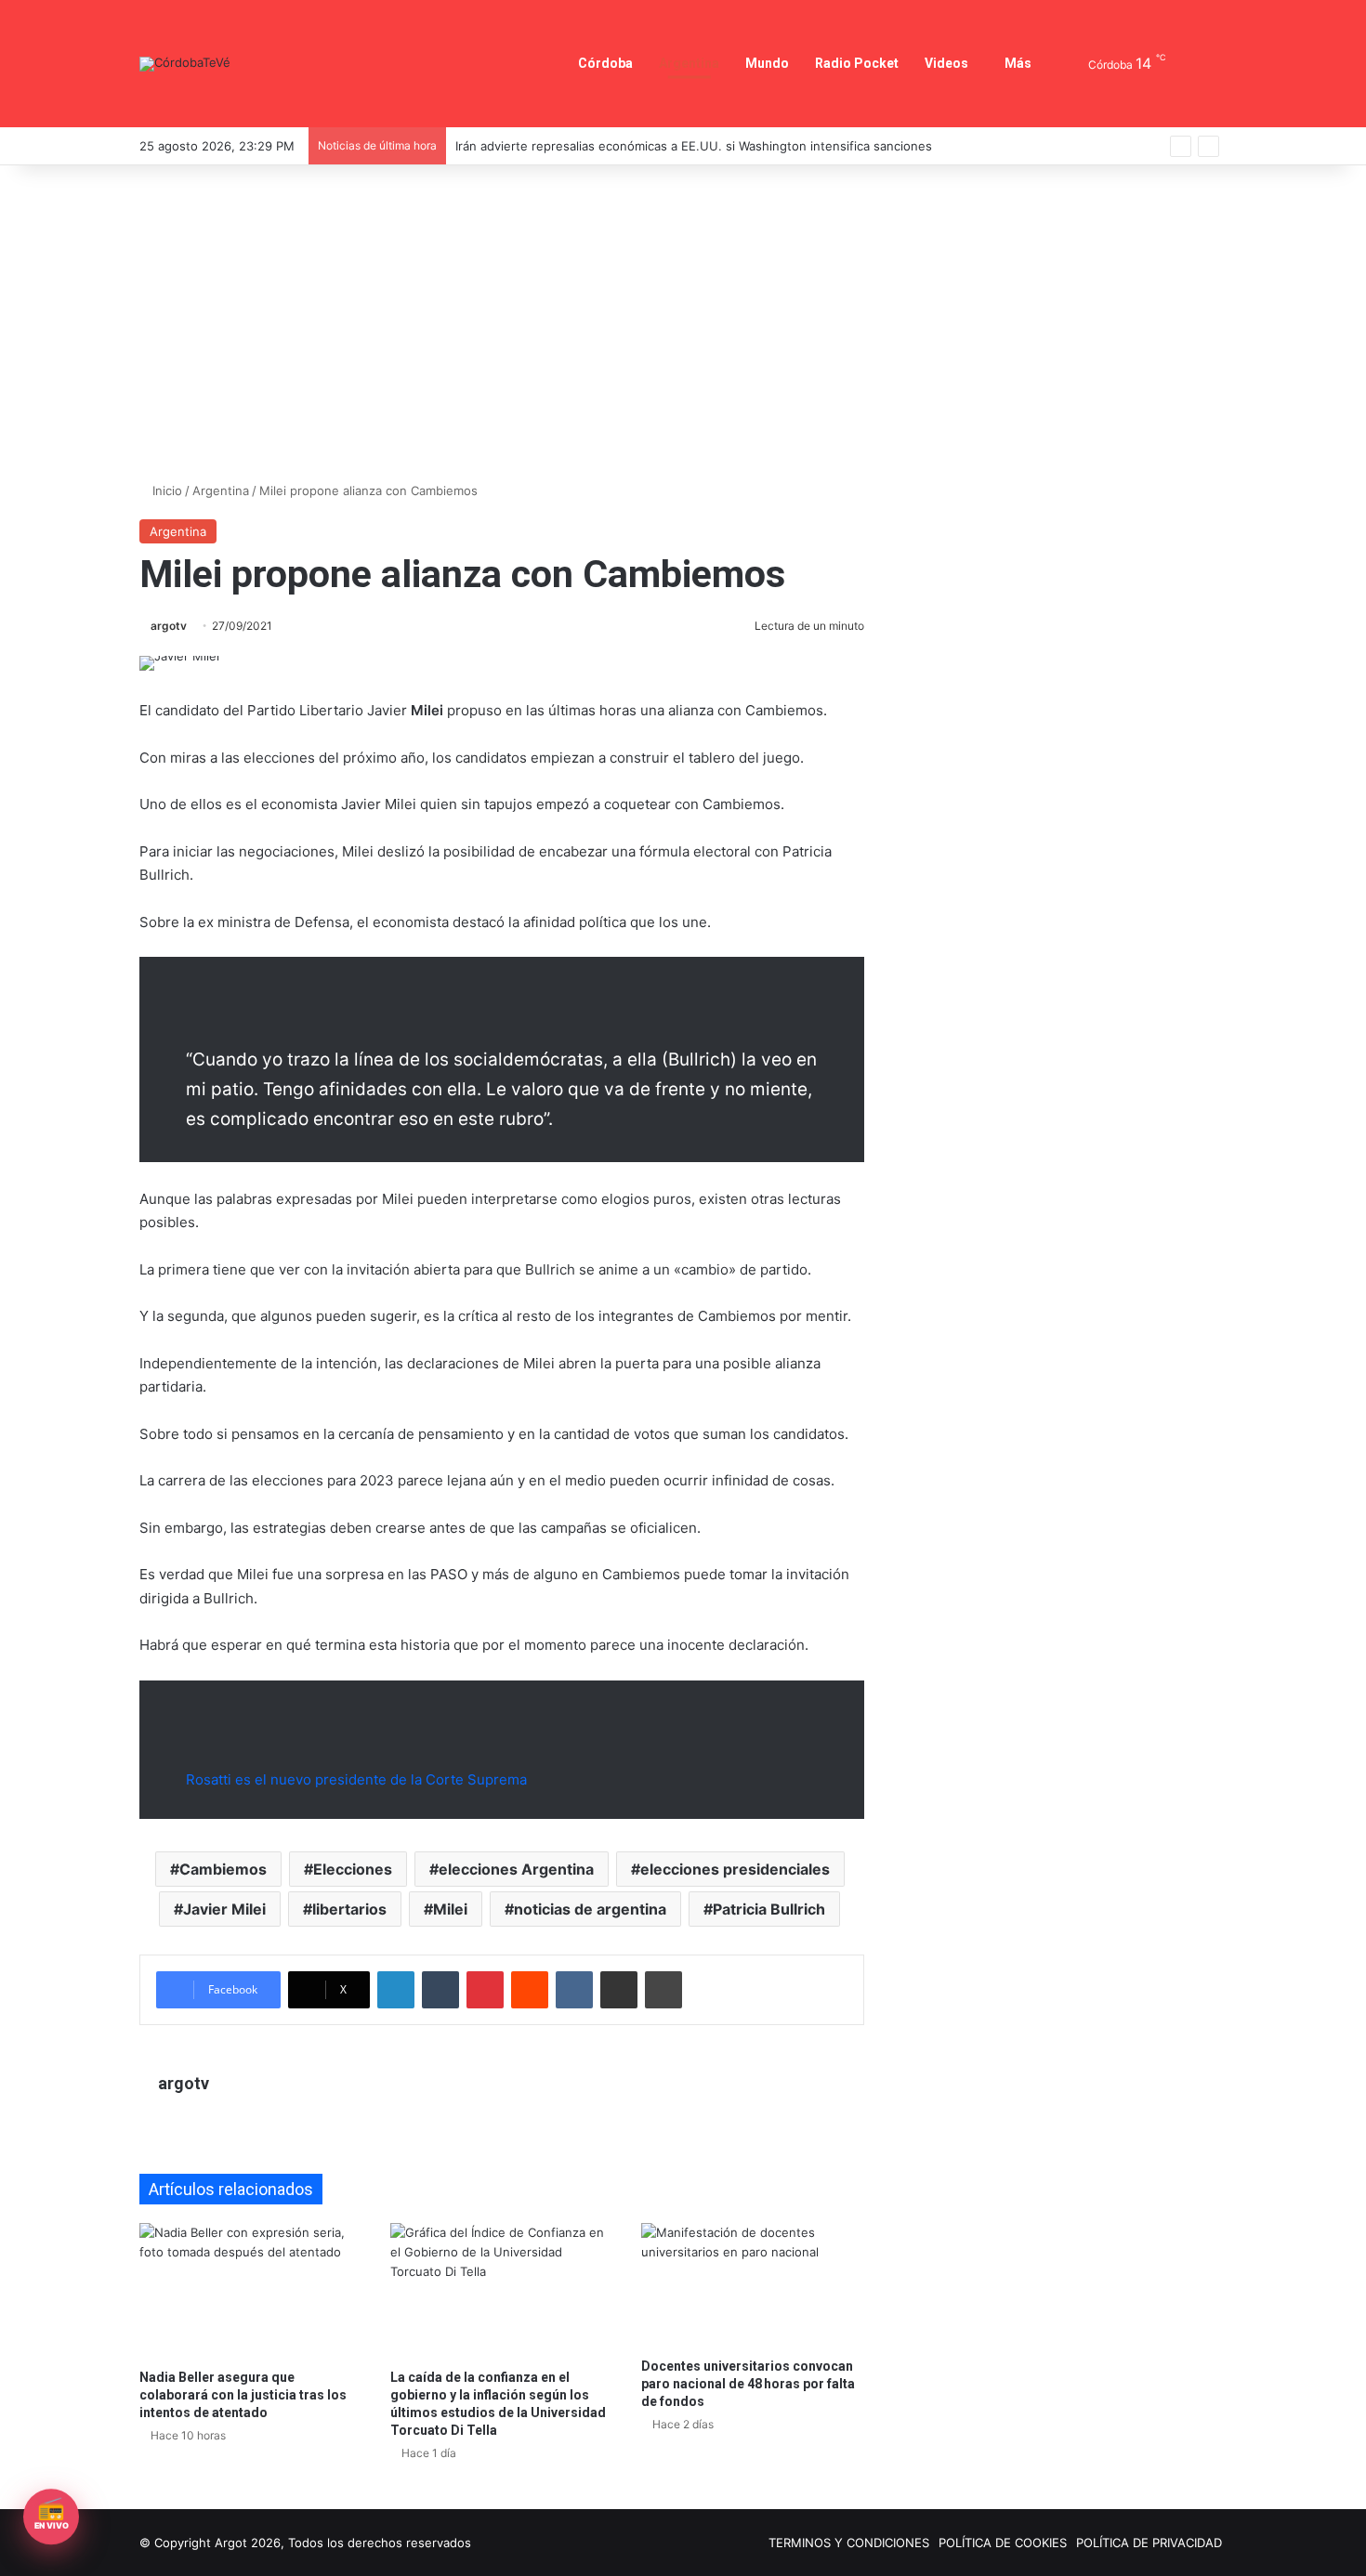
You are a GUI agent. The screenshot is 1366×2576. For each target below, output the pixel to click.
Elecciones (353, 1869)
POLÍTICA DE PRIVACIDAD (1149, 2543)
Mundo (767, 63)
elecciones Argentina (516, 1869)
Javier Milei (224, 1909)
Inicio (165, 490)
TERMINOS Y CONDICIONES (849, 2543)
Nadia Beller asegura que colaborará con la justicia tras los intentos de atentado (243, 2395)
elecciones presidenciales (735, 1869)
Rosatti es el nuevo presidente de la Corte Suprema (356, 1779)
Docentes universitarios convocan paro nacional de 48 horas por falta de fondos (748, 2384)
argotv (169, 626)
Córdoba (605, 63)
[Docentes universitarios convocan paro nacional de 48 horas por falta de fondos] (753, 2286)
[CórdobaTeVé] (185, 64)
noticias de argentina (590, 1909)
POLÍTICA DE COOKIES (1003, 2543)
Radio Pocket (857, 63)
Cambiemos (223, 1869)
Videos (946, 63)
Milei (450, 1909)
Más (1018, 63)
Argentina (689, 63)
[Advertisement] (683, 323)
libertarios (349, 1909)
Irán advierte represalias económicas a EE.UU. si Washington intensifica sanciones (694, 146)
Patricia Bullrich (769, 1909)
